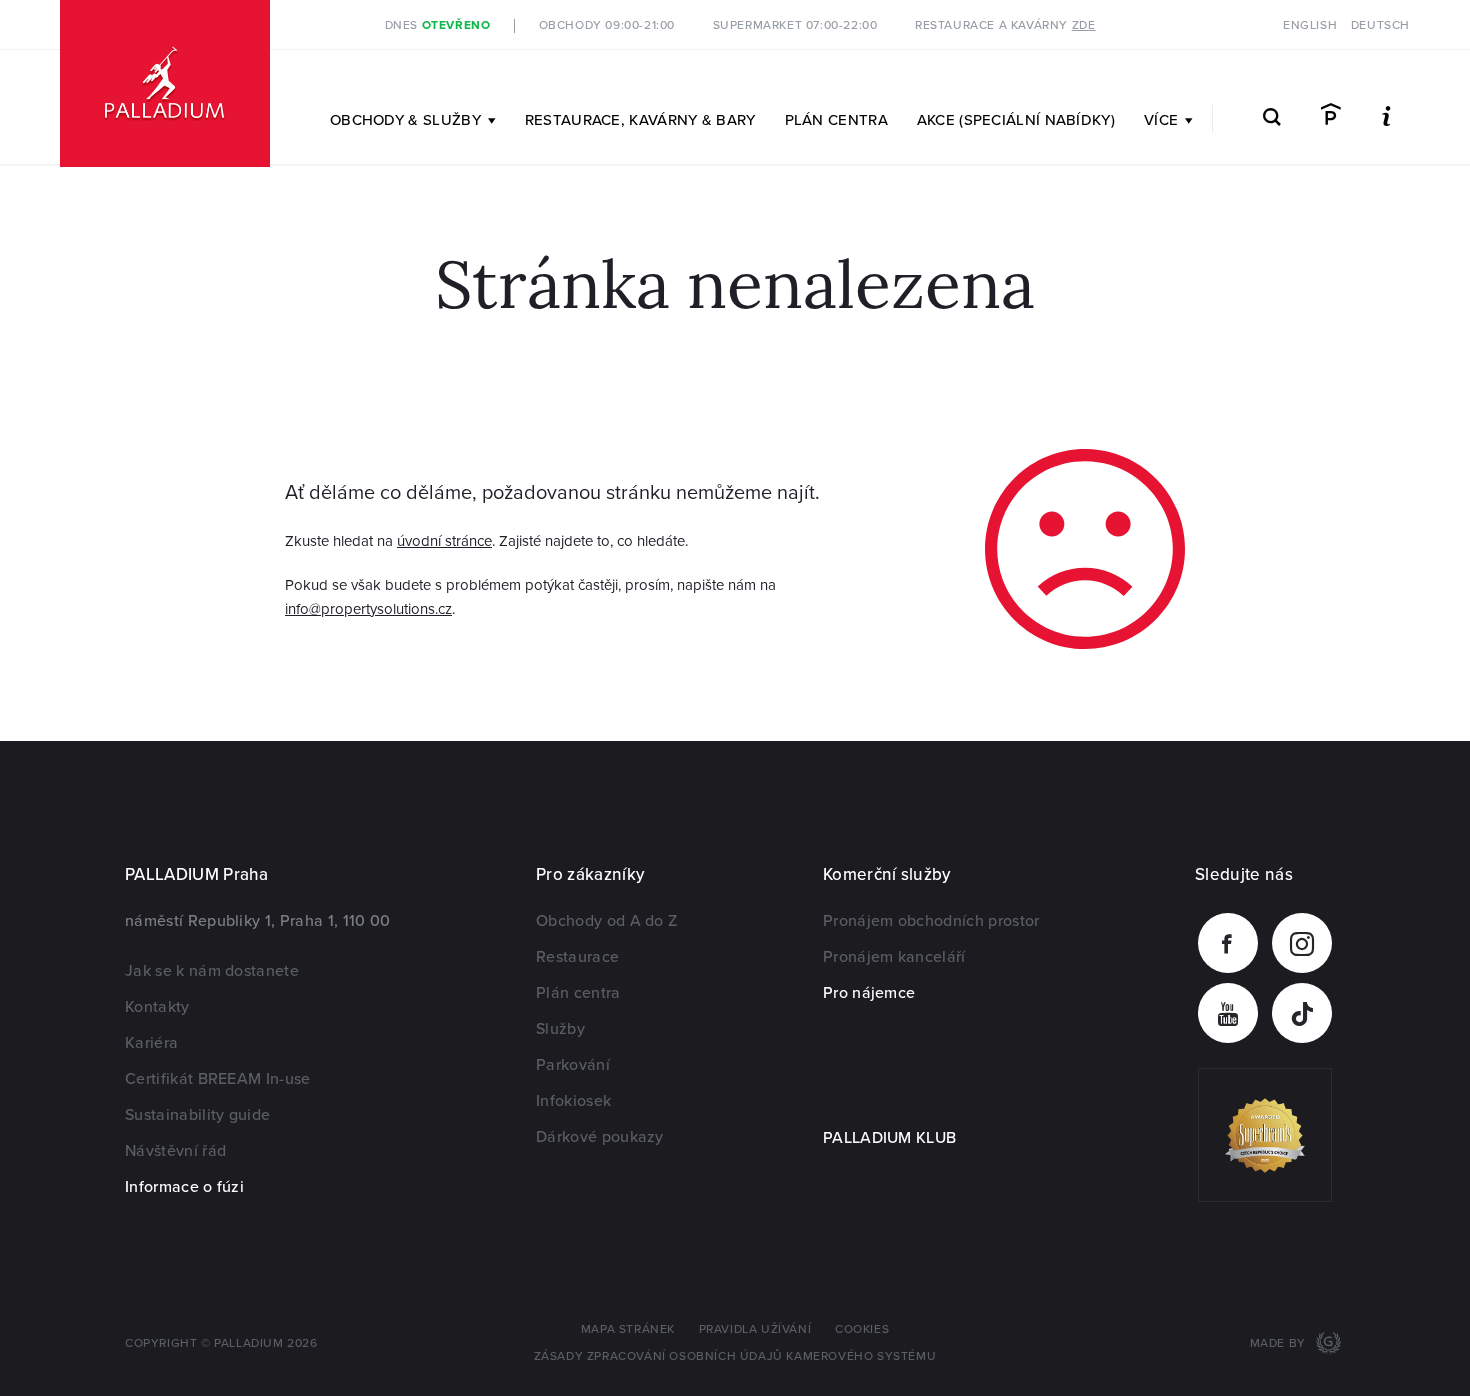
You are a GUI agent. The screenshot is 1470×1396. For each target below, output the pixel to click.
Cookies (862, 1329)
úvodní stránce (444, 541)
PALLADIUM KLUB (889, 1138)
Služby (560, 1029)
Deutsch (1380, 25)
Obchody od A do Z (606, 921)
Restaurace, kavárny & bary (640, 120)
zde (1084, 25)
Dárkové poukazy (600, 1137)
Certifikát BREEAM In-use (218, 1079)
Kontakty (157, 1007)
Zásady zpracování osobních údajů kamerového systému (735, 1356)
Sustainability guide (197, 1115)
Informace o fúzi (184, 1187)
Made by (1280, 1343)
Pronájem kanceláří (894, 957)
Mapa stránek (628, 1329)
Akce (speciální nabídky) (1016, 120)
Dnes (438, 25)
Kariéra (151, 1043)
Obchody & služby (405, 120)
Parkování (573, 1065)
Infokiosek (573, 1101)
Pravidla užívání (755, 1329)
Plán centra (836, 120)
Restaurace (577, 957)
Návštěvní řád (175, 1151)
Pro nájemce (869, 993)
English (1310, 25)
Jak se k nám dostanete (212, 971)
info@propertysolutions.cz (368, 609)
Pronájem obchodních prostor (931, 921)
